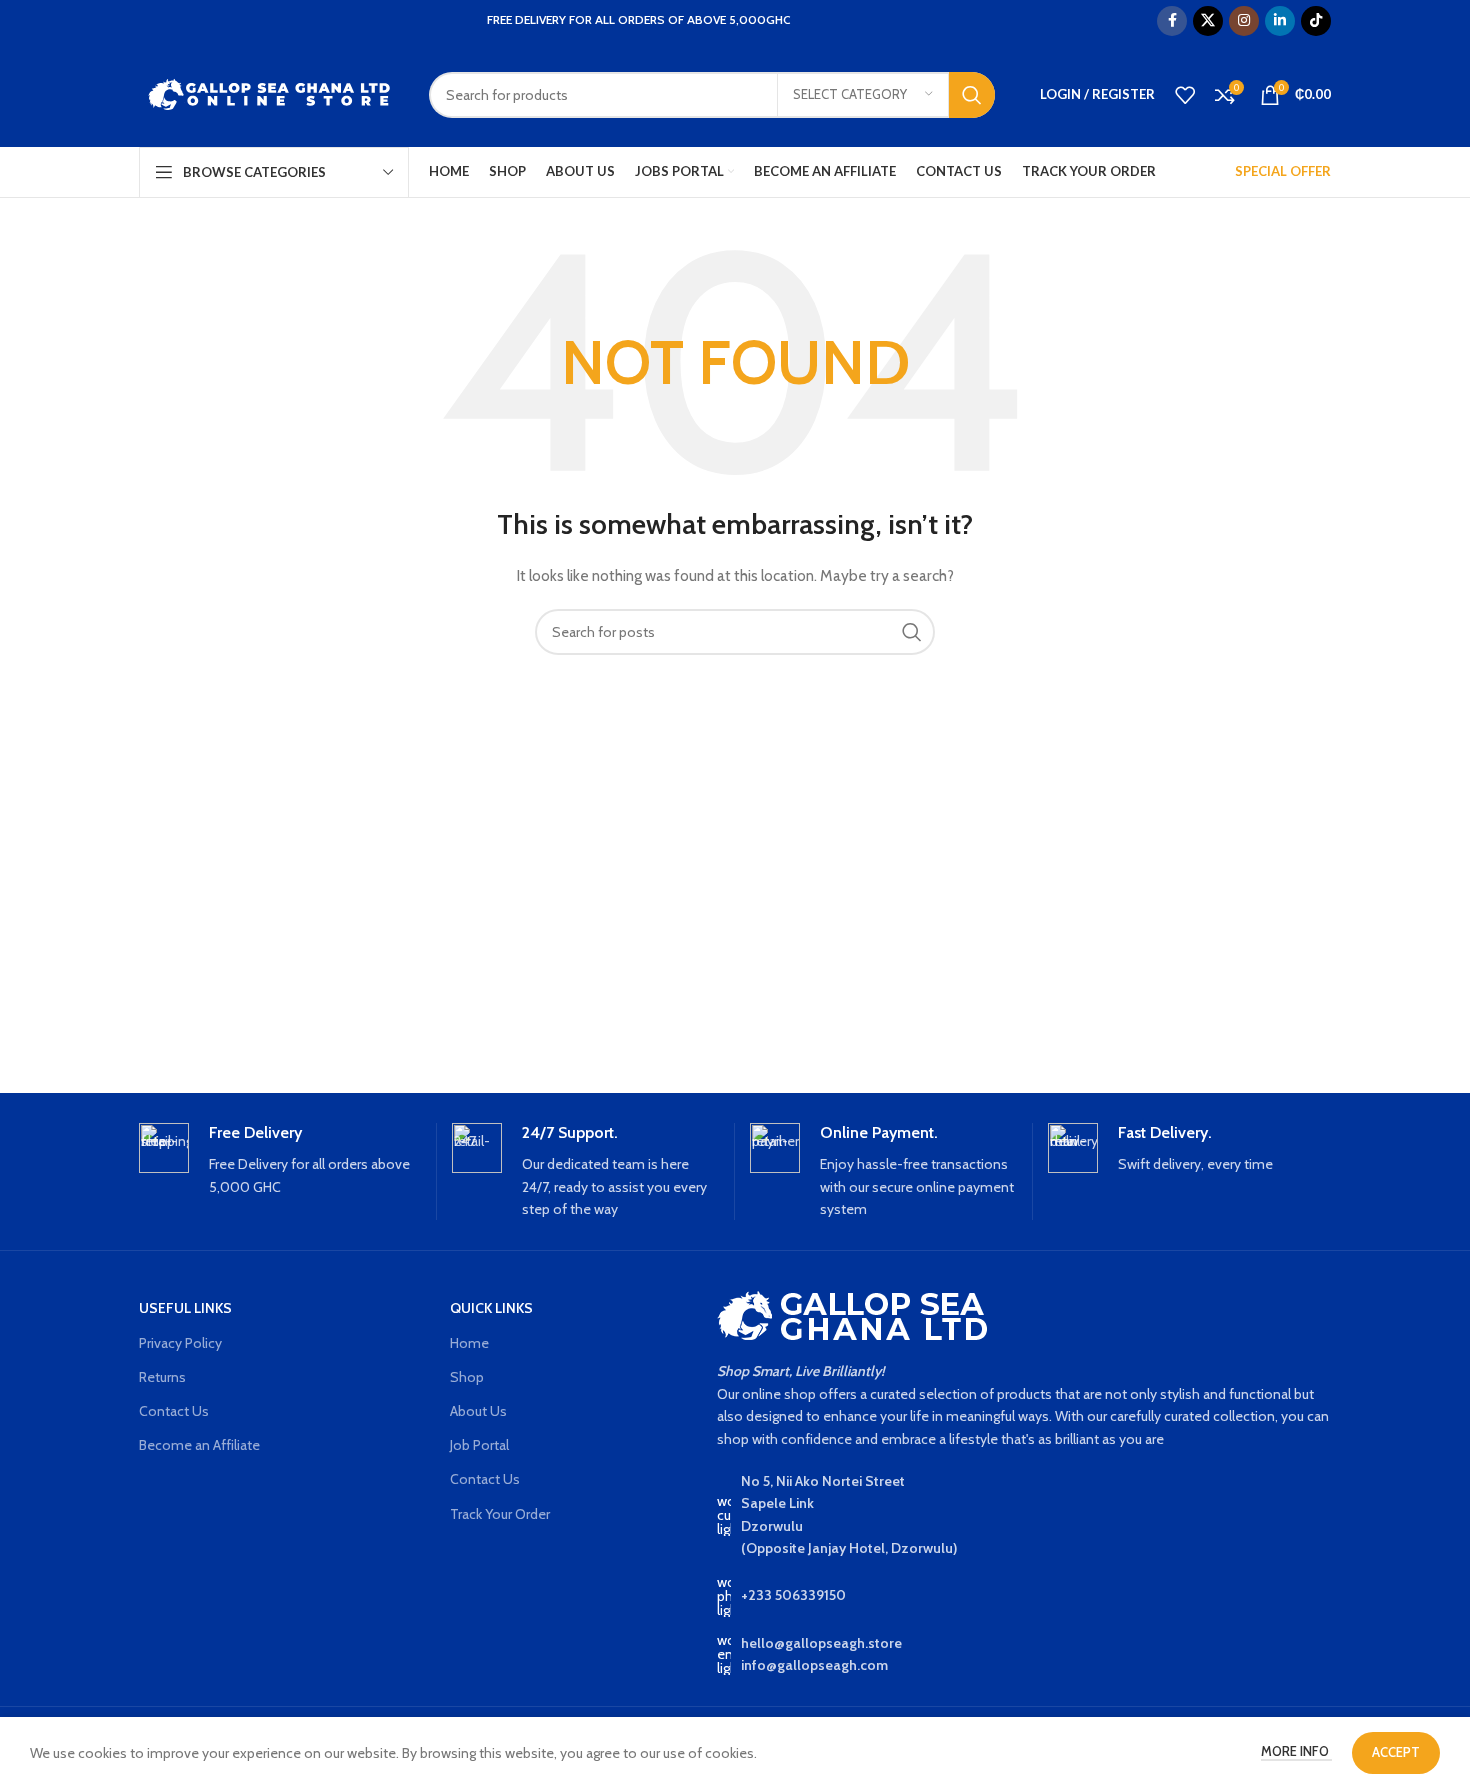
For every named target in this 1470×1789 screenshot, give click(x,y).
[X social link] (1208, 21)
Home (469, 1343)
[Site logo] (269, 93)
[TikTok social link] (1316, 21)
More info (1296, 1751)
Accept (1396, 1752)
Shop (467, 1377)
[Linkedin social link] (1280, 21)
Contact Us (174, 1411)
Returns (162, 1377)
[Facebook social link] (1172, 21)
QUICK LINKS (491, 1308)
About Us (478, 1411)
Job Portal (479, 1445)
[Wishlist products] (1185, 95)
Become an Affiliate (199, 1445)
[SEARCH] (972, 95)
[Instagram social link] (1244, 21)
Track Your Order (500, 1514)
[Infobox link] (280, 1161)
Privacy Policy (180, 1343)
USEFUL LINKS (185, 1308)
